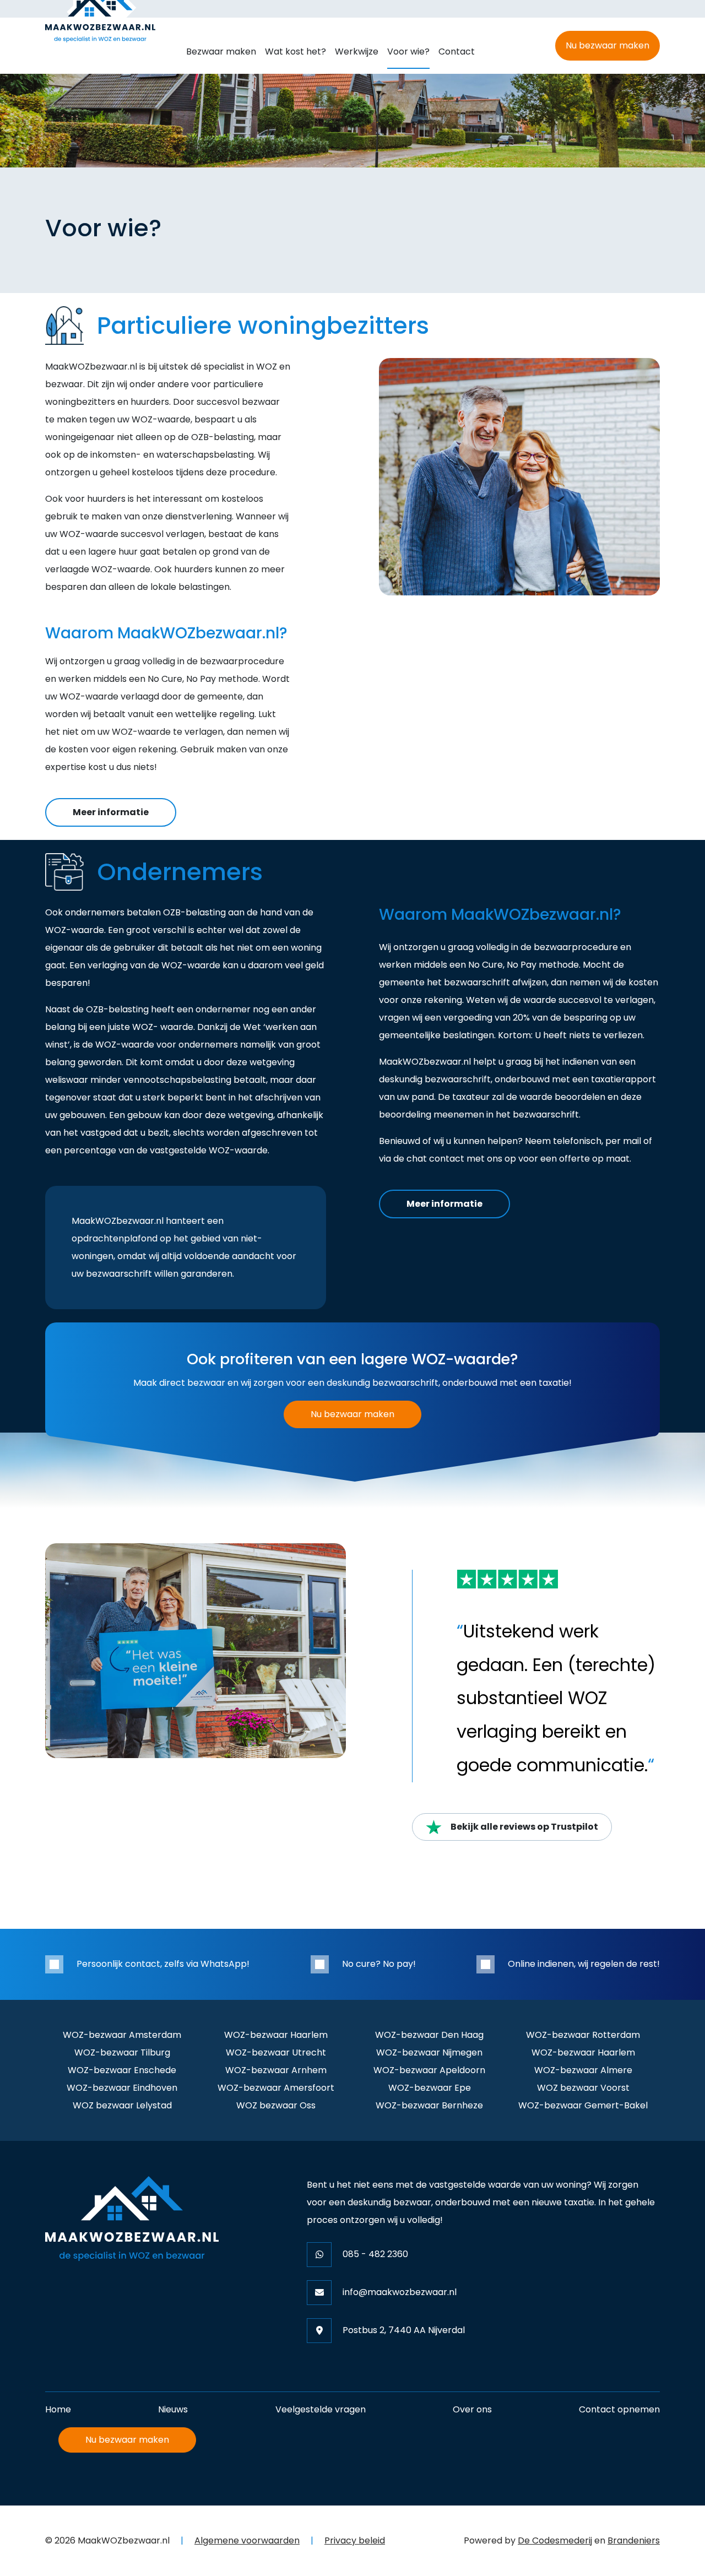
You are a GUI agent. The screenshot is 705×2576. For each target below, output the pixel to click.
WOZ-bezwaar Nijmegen (429, 2052)
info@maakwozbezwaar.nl (400, 2292)
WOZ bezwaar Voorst (583, 2088)
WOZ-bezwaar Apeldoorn (429, 2070)
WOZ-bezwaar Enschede (122, 2070)
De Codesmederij (555, 2540)
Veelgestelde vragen (321, 2409)
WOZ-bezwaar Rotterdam (583, 2035)
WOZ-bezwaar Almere (583, 2070)
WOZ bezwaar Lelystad (122, 2105)
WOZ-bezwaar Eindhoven (122, 2088)
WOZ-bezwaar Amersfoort (276, 2088)
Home (58, 2409)
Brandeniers (634, 2540)
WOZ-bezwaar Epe (430, 2088)
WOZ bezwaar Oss (276, 2105)
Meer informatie (111, 812)
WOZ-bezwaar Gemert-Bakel (583, 2105)
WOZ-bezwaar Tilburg (122, 2052)
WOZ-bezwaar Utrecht (276, 2052)
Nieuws (173, 2409)
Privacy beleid (355, 2540)
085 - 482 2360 (375, 2254)
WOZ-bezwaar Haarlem (276, 2035)
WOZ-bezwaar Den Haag (429, 2035)
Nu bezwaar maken (608, 45)
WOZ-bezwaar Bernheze (429, 2105)
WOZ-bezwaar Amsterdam (122, 2035)
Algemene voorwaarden (247, 2540)
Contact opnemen (619, 2409)
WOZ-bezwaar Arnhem (276, 2070)
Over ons (472, 2409)
